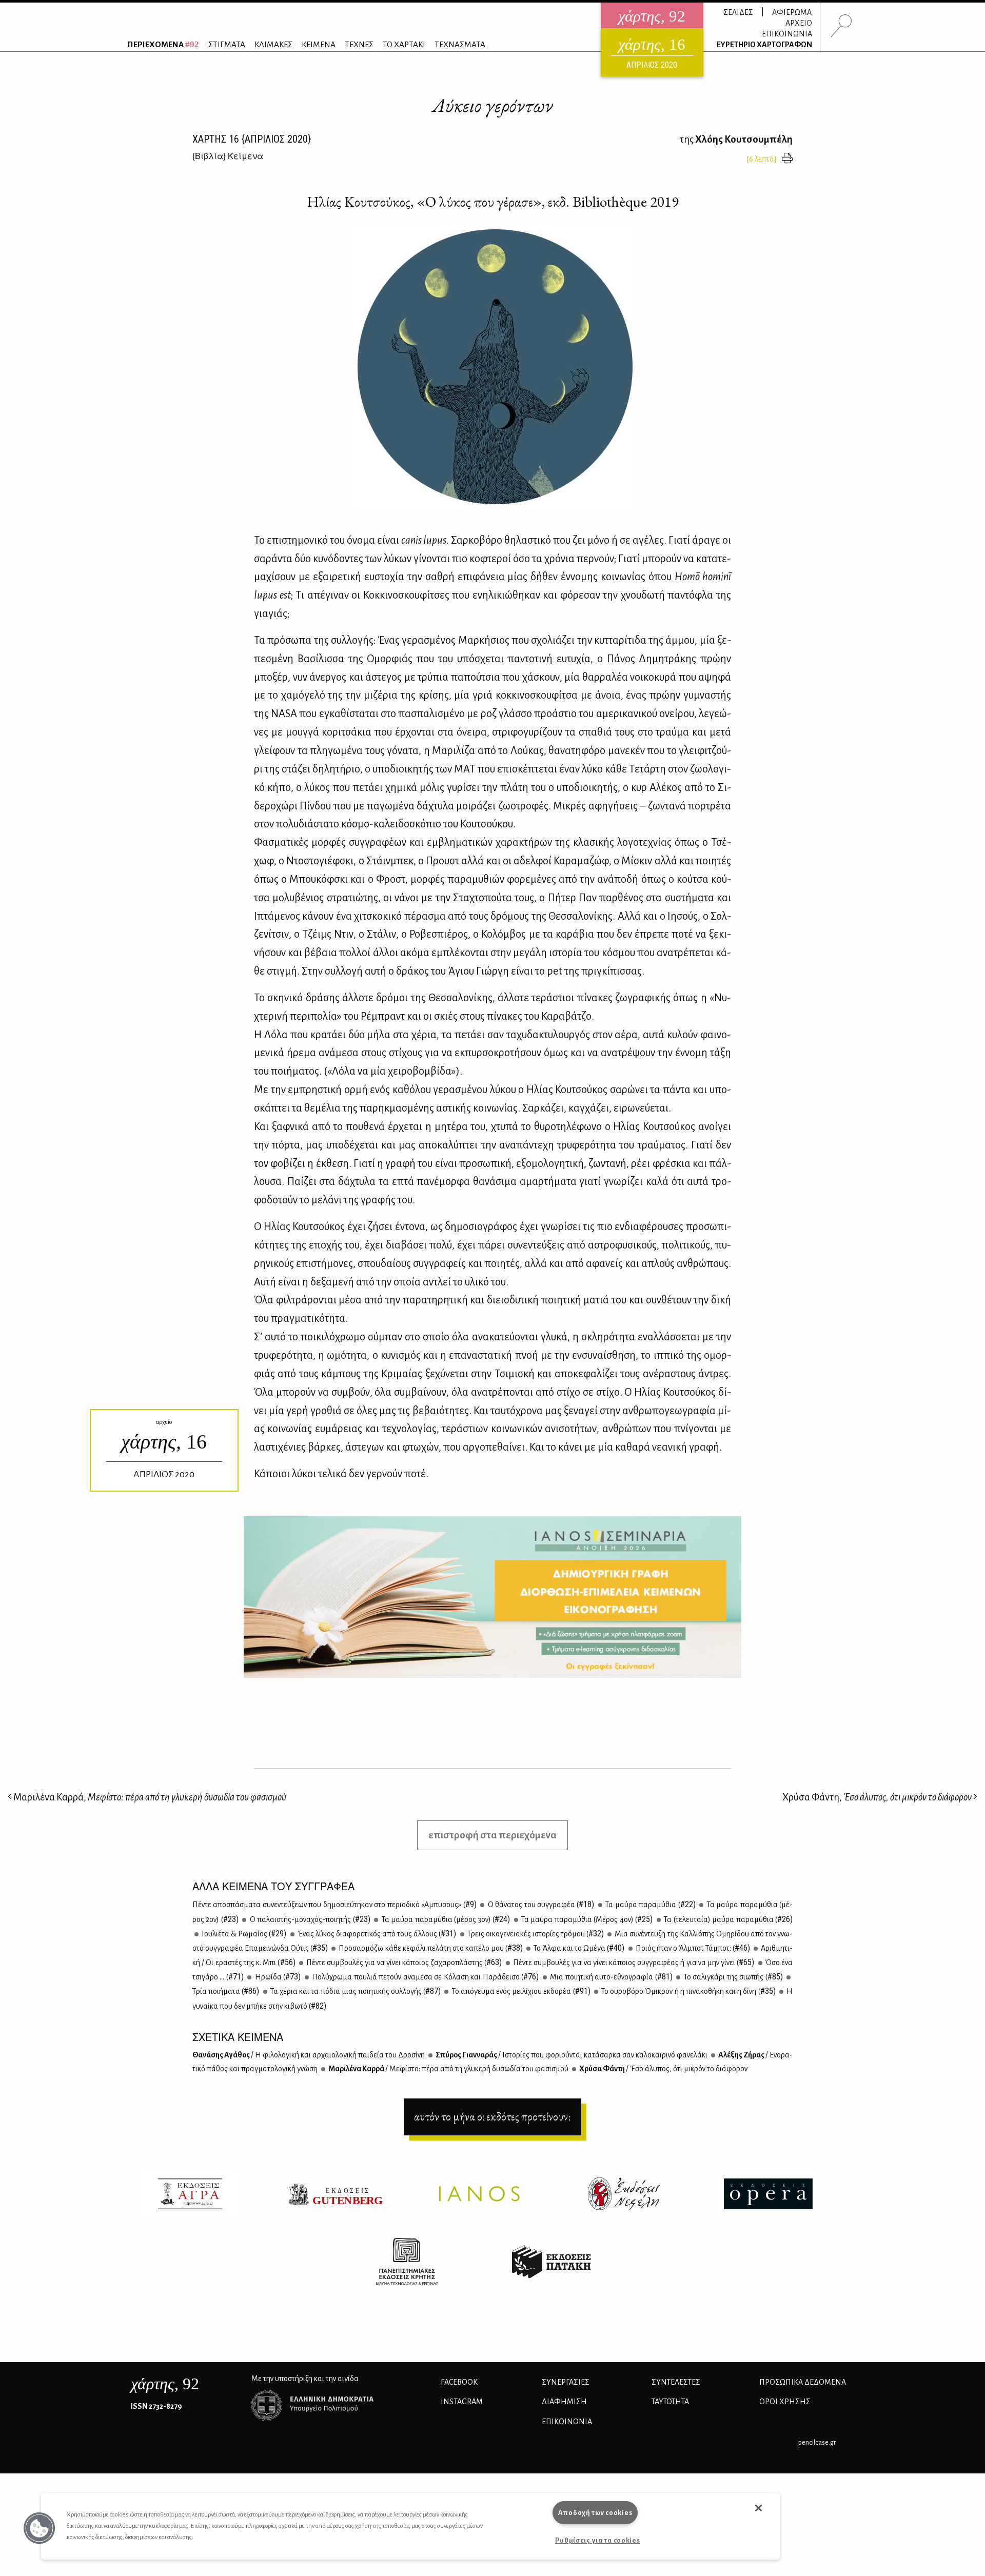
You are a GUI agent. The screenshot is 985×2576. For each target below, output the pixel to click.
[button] (40, 2528)
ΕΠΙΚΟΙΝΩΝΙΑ (787, 34)
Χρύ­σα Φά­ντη (663, 2069)
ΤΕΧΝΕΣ (359, 44)
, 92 (165, 2384)
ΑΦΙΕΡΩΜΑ (792, 12)
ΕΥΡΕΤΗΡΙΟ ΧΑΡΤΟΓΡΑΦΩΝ (764, 45)
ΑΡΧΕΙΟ (799, 23)
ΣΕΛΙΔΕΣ (738, 12)
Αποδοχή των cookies (595, 2513)
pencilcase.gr (817, 2442)
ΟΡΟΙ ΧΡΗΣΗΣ (785, 2402)
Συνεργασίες (566, 2382)
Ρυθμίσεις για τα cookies (597, 2540)
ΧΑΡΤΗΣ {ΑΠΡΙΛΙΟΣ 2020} (252, 139)
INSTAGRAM (462, 2402)
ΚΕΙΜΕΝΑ (319, 44)
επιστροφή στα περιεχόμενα (493, 1835)
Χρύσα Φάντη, (877, 1797)
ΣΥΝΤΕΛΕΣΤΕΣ (676, 2382)
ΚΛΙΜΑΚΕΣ (273, 44)
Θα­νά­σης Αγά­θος (309, 2055)
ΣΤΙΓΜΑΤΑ (227, 44)
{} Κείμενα (228, 156)
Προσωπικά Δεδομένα (803, 2382)
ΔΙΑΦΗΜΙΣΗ (564, 2402)
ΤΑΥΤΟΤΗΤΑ (670, 2402)
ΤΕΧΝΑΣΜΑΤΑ (460, 44)
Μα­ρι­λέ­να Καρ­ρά (448, 2069)
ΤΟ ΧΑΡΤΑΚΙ (404, 44)
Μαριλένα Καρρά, (149, 1797)
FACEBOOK (459, 2382)
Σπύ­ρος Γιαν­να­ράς (571, 2055)
